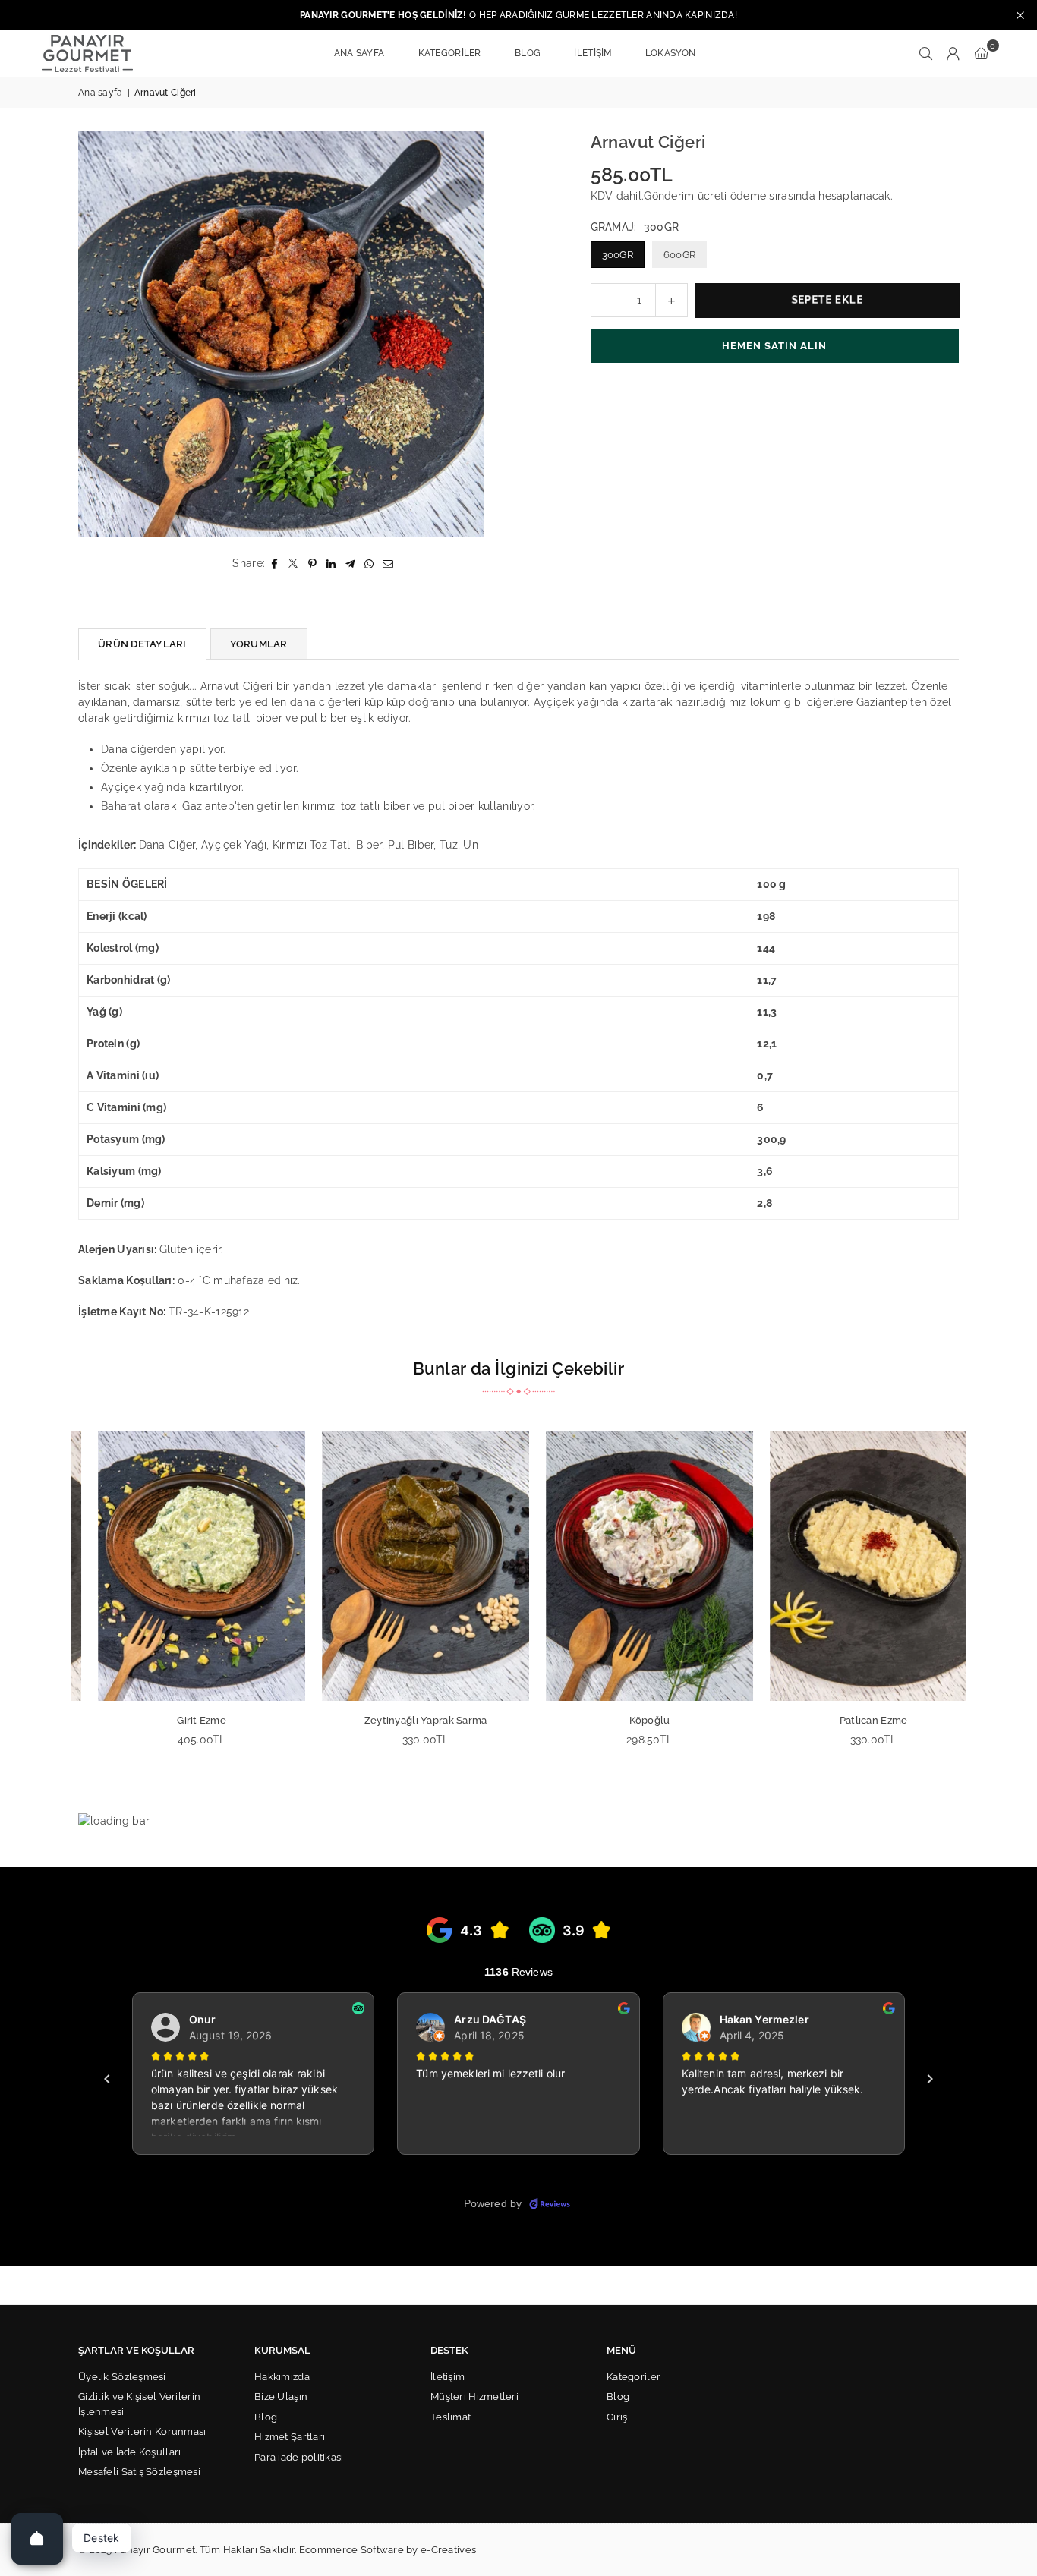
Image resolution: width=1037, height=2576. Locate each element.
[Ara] (926, 53)
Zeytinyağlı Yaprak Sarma (407, 1720)
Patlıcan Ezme (855, 1720)
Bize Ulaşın (281, 2396)
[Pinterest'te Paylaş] (312, 564)
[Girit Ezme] (183, 1566)
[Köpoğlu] (630, 1566)
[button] (981, 53)
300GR (618, 255)
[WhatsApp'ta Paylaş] (369, 564)
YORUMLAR (259, 644)
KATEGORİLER (450, 53)
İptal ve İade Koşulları (129, 2452)
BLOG (528, 53)
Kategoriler (634, 2377)
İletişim (448, 2377)
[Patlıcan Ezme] (854, 1566)
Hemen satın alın (774, 346)
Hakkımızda (282, 2377)
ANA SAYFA (359, 53)
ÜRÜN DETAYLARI (142, 644)
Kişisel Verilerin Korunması (142, 2431)
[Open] (37, 2539)
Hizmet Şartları (290, 2437)
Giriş (617, 2417)
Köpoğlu (631, 1720)
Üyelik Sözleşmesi (122, 2377)
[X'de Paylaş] (293, 564)
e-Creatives (448, 2550)
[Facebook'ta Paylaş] (274, 564)
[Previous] (61, 1600)
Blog (266, 2417)
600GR (679, 255)
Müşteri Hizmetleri (474, 2396)
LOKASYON (670, 53)
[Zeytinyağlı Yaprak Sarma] (407, 1566)
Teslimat (451, 2417)
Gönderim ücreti (685, 196)
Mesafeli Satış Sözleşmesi (139, 2472)
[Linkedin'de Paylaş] (331, 564)
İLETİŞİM (593, 53)
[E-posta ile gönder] (388, 564)
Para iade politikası (299, 2457)
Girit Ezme (183, 1720)
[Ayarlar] (953, 53)
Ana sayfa (101, 93)
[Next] (976, 1600)
